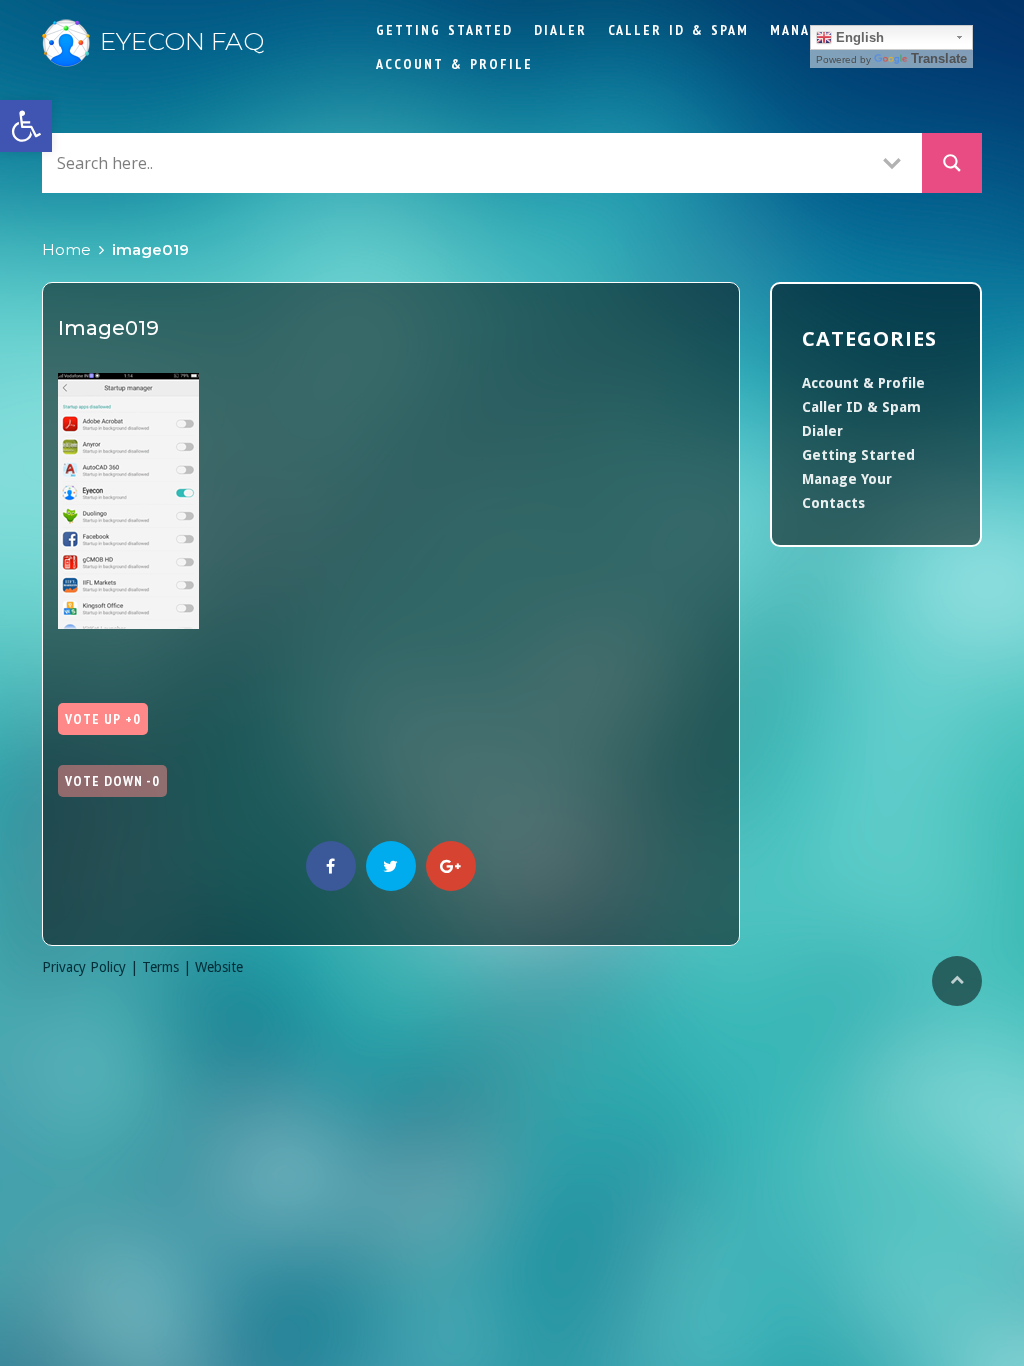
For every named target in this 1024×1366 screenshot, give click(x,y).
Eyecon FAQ (182, 41)
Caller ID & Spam (678, 30)
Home (66, 249)
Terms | (168, 967)
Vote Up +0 (103, 719)
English (858, 37)
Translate (939, 58)
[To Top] (957, 981)
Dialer (560, 30)
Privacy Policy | (92, 967)
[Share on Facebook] (331, 866)
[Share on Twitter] (391, 866)
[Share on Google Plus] (451, 866)
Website (219, 967)
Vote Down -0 (112, 781)
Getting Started (444, 30)
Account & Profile (454, 64)
